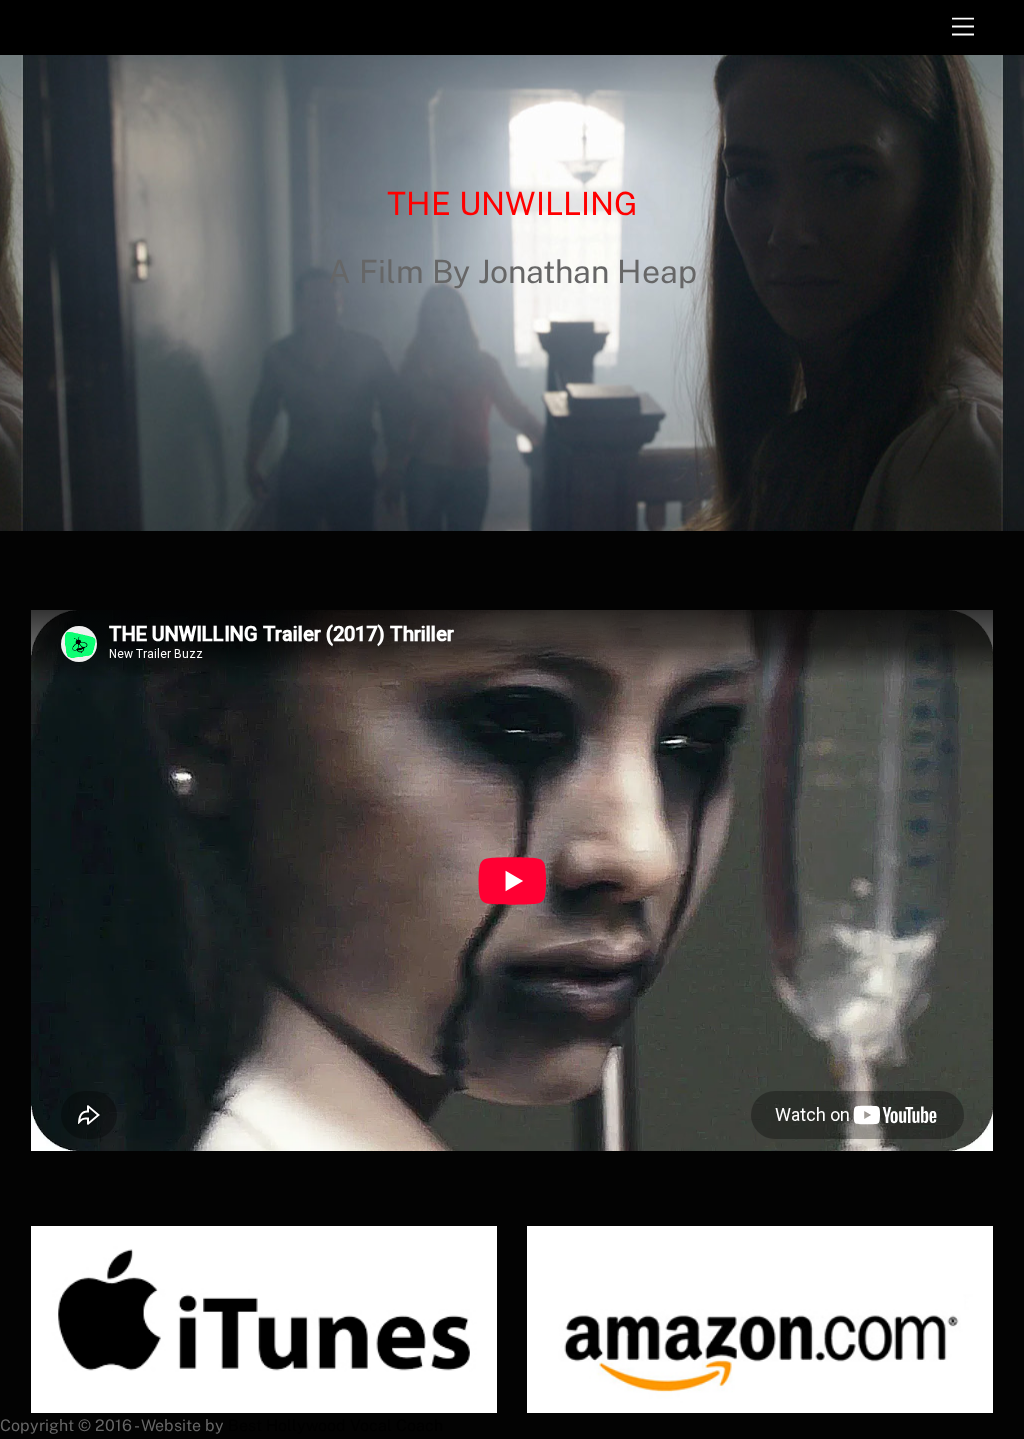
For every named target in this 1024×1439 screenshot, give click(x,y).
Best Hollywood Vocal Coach (335, 1425)
